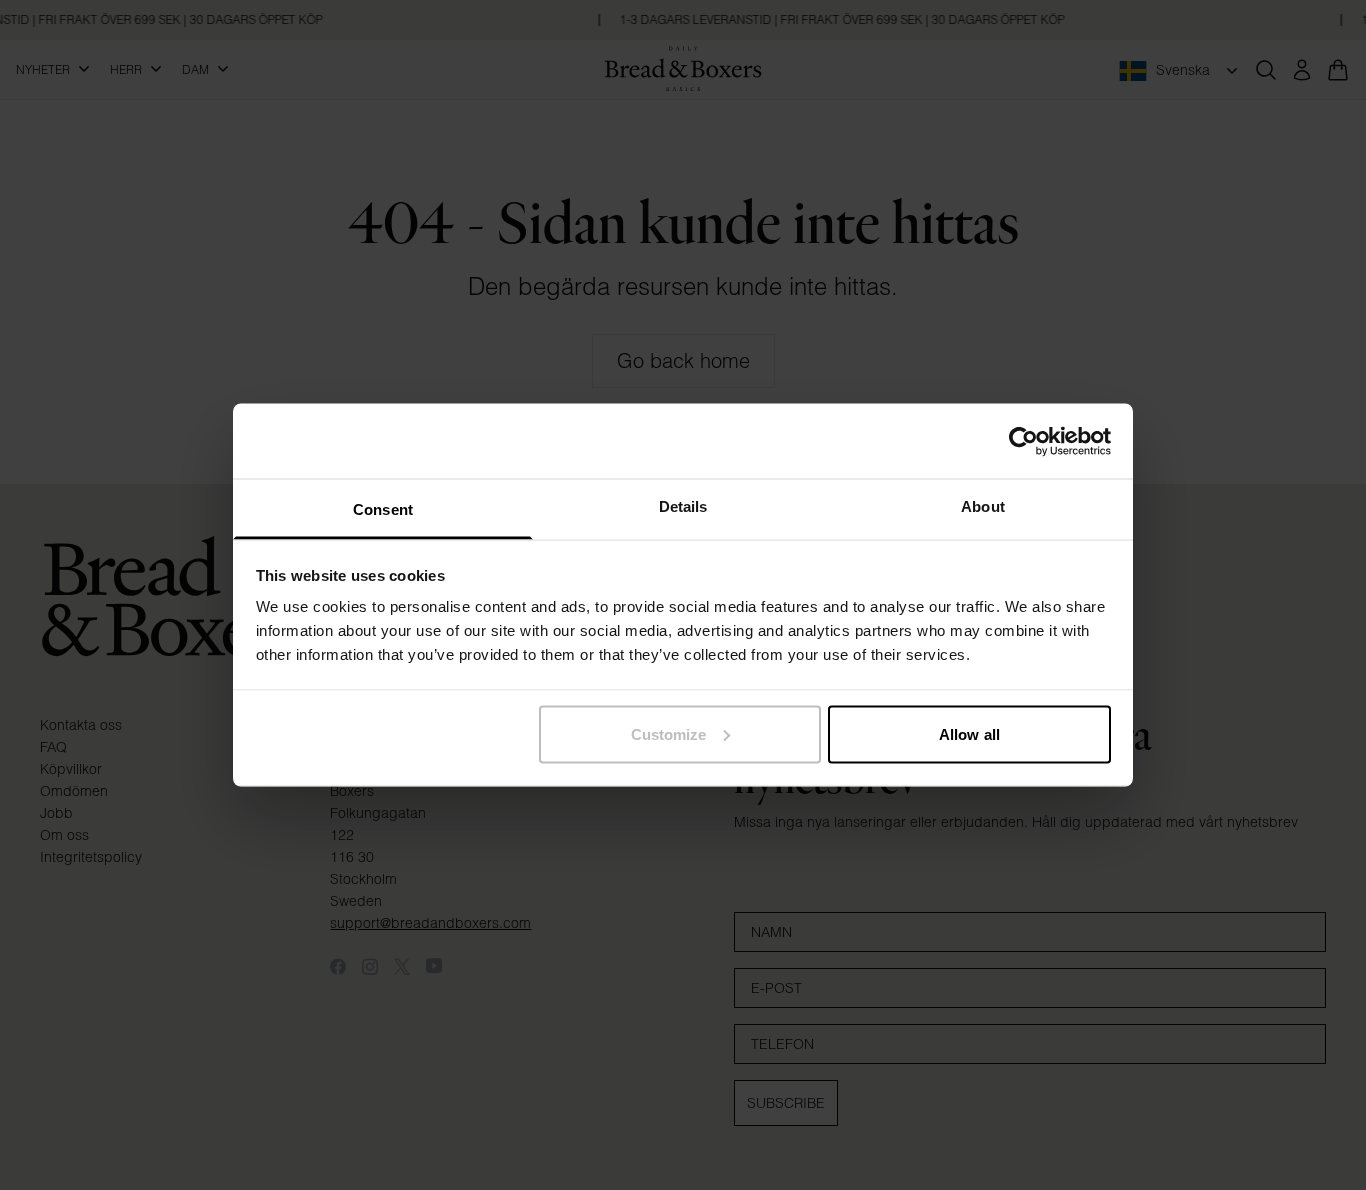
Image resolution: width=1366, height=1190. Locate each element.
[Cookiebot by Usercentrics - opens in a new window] (1023, 441)
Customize (669, 733)
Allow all (969, 733)
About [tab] (983, 506)
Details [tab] (683, 506)
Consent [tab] (383, 509)
